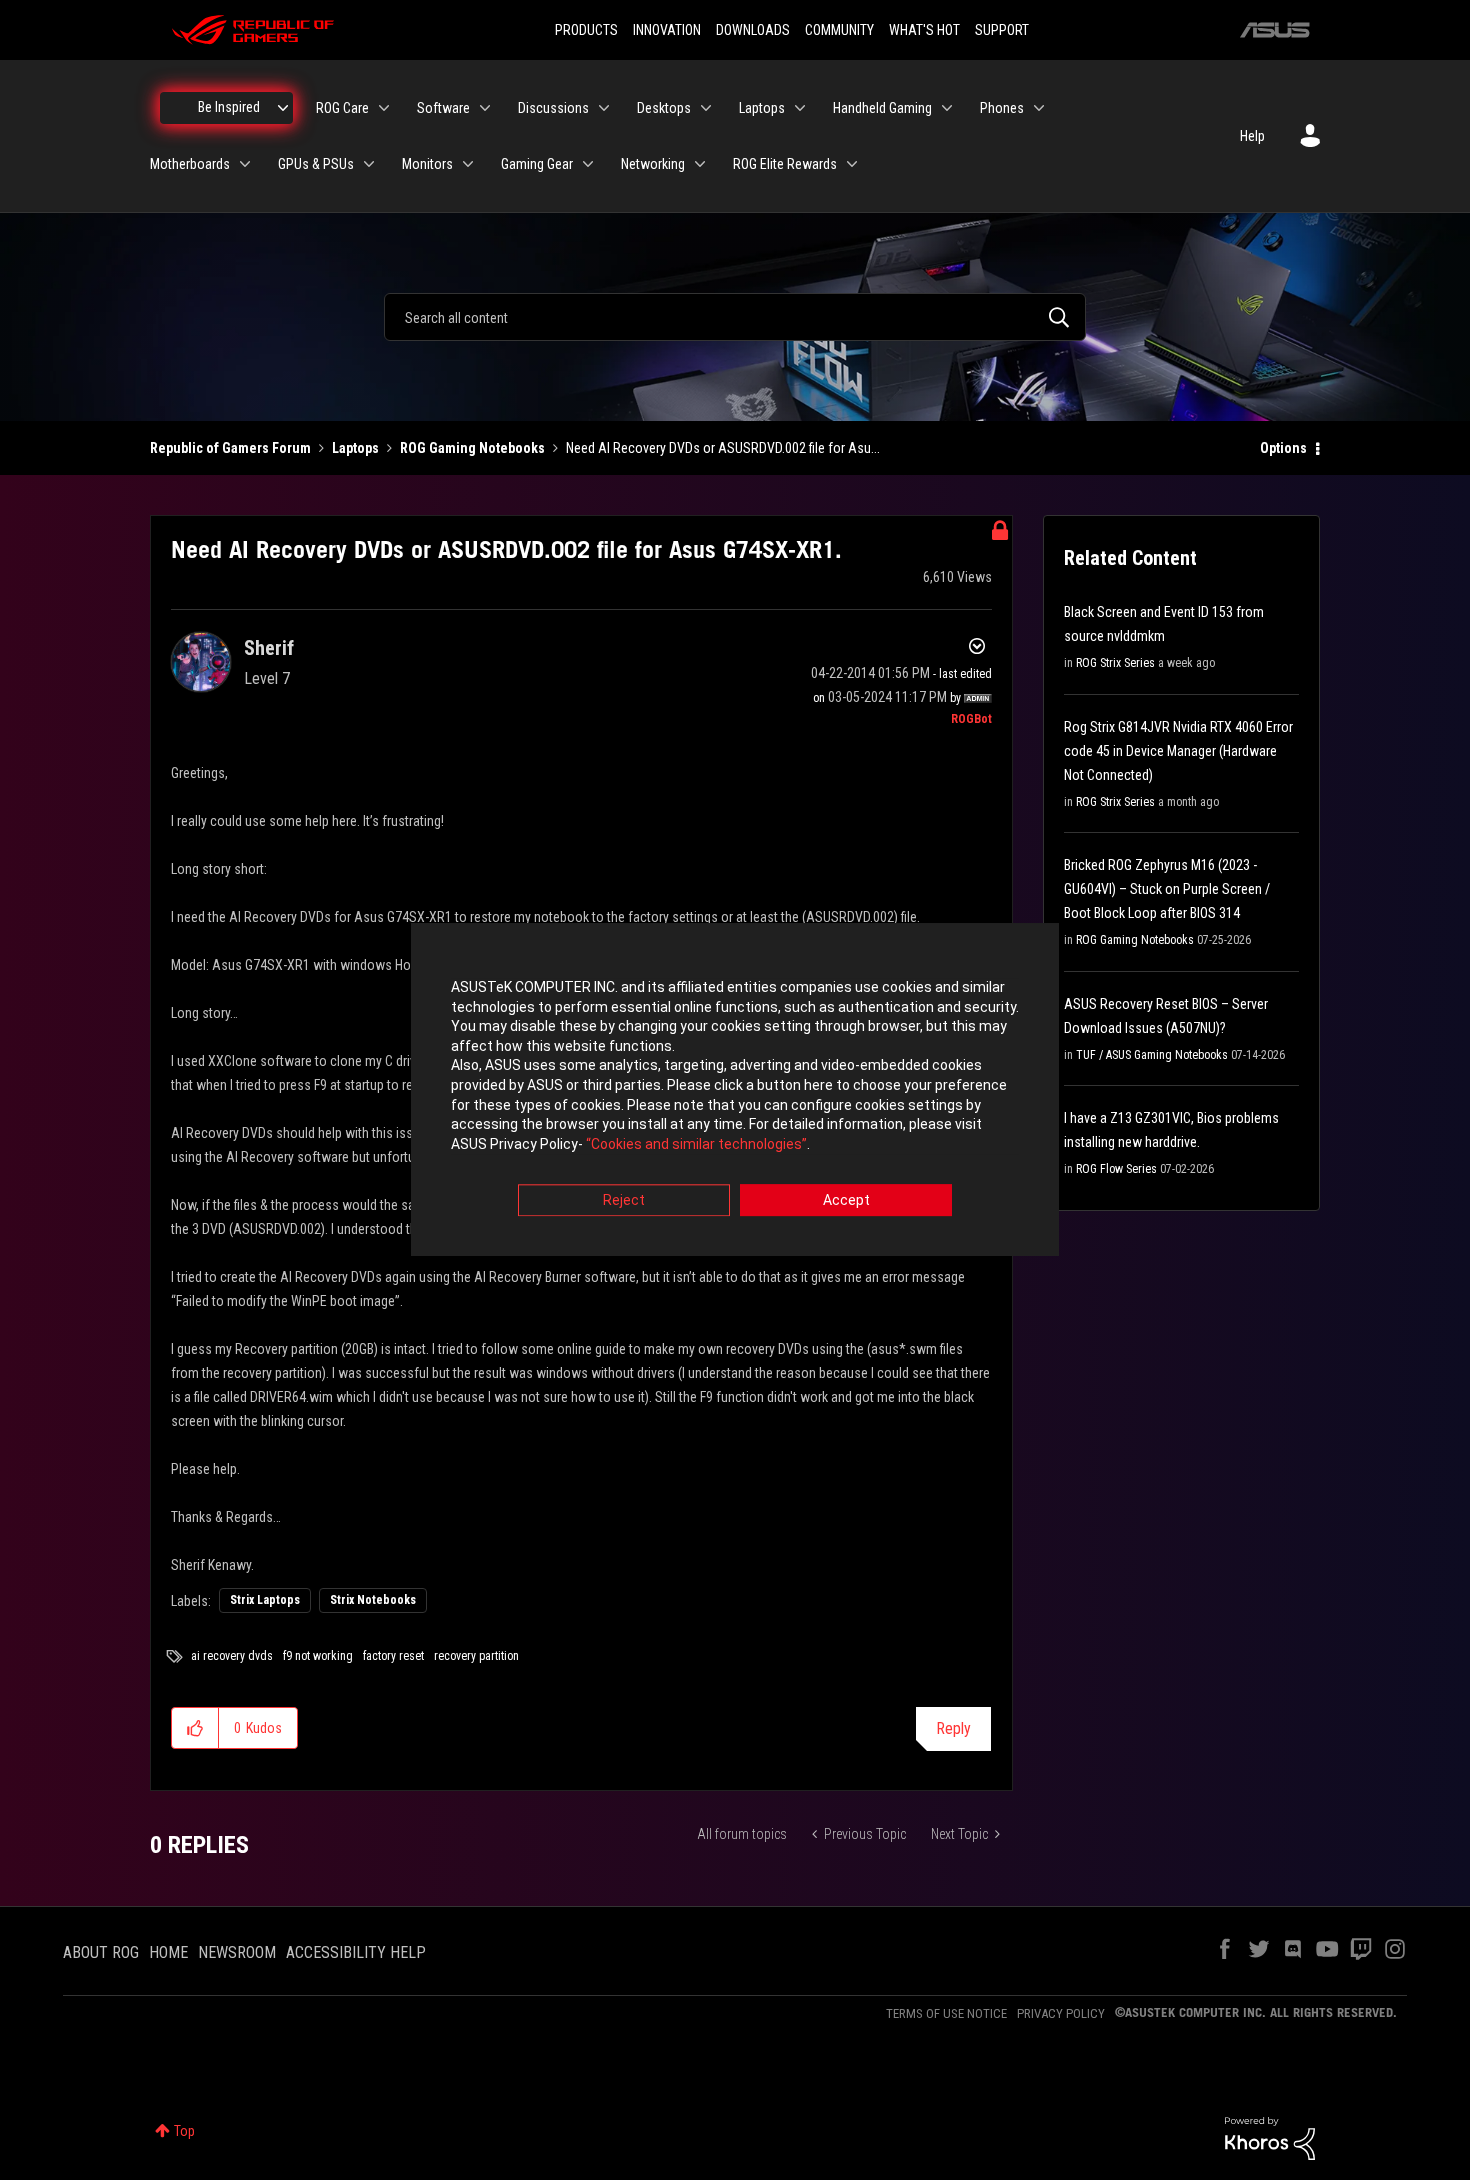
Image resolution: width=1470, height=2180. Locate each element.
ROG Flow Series (1116, 1169)
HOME (168, 1952)
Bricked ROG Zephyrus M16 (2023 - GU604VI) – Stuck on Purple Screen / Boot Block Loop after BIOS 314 (1167, 889)
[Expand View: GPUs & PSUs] (369, 164)
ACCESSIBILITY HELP (356, 1952)
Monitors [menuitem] (427, 164)
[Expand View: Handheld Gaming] (947, 108)
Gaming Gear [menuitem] (537, 164)
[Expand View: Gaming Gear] (588, 164)
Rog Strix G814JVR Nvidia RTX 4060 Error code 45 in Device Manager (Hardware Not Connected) (1178, 751)
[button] (195, 1728)
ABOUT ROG (101, 1952)
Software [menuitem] (443, 108)
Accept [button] (846, 1201)
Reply (953, 1728)
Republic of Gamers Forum (230, 448)
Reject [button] (624, 1201)
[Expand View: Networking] (700, 164)
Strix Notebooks (373, 1600)
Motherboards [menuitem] (190, 164)
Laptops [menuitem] (762, 108)
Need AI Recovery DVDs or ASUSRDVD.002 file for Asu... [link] (723, 448)
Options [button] (1283, 448)
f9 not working (318, 1656)
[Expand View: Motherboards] (245, 164)
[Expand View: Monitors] (468, 164)
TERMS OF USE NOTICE (946, 2013)
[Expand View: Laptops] (800, 108)
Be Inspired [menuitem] (229, 107)
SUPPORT (1002, 30)
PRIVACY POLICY (1061, 2013)
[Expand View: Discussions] (604, 108)
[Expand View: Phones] (1039, 108)
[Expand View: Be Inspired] (283, 108)
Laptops (355, 448)
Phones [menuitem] (1002, 108)
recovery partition (476, 1656)
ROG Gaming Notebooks (472, 448)
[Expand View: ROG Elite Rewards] (852, 164)
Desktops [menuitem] (664, 108)
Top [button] (184, 2131)
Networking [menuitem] (653, 164)
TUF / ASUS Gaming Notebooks (1152, 1055)
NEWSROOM (237, 1952)
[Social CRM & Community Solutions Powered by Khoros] (1270, 2137)
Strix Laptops (265, 1600)
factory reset (393, 1656)
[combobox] (735, 317)
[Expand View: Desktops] (706, 108)
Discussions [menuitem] (553, 108)
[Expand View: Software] (485, 108)
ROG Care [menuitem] (342, 108)
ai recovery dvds (232, 1656)
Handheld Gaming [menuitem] (882, 108)
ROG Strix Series (1115, 663)
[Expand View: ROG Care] (384, 108)
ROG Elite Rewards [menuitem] (785, 164)
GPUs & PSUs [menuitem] (316, 164)
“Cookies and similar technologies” (696, 1144)
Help (1252, 136)
